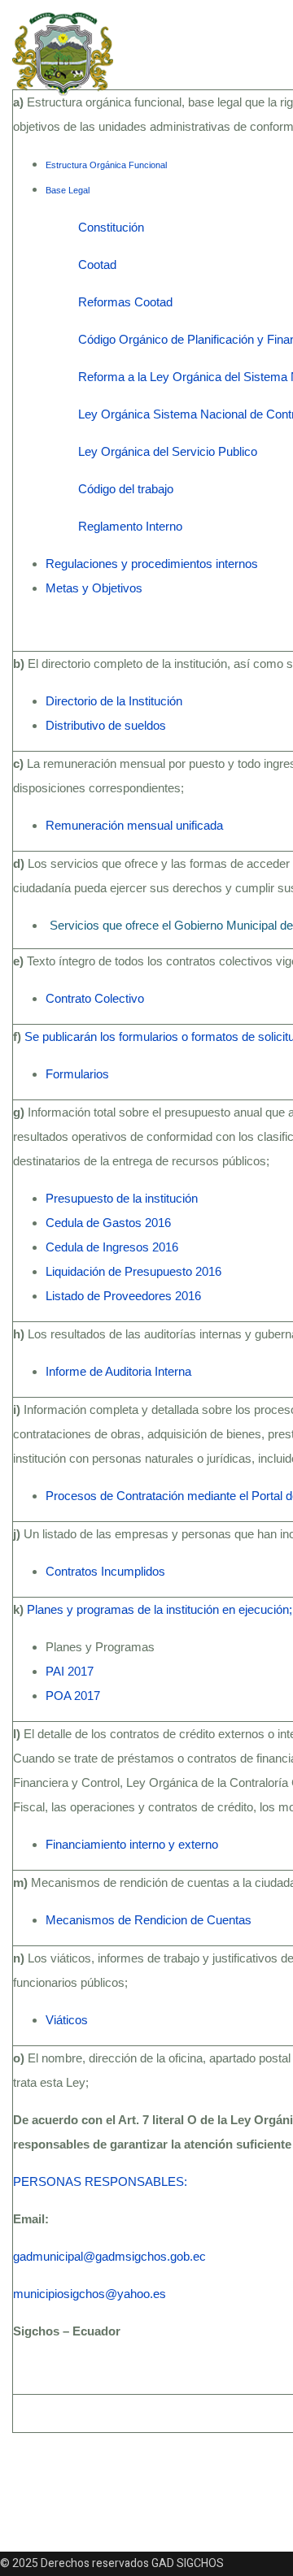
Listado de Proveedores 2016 (123, 1296)
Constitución (111, 227)
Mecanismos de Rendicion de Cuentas (149, 1920)
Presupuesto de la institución (122, 1198)
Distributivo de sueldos (106, 725)
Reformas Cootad (125, 302)
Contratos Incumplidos (105, 1571)
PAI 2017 (70, 1671)
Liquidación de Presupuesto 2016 (133, 1271)
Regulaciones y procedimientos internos (152, 564)
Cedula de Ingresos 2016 (112, 1247)
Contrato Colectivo (95, 998)
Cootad (97, 265)
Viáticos (67, 2020)
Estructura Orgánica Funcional (106, 165)
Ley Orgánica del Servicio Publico (168, 451)
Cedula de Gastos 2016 (108, 1223)
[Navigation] (200, 52)
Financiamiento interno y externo (132, 1844)
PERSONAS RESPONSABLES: (100, 2181)
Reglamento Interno (130, 526)
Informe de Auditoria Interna (118, 1371)
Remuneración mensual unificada (134, 825)
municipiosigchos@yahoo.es (90, 2294)
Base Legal (68, 190)
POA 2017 (73, 1696)
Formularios (79, 1074)
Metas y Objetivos (94, 588)
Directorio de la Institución (114, 701)
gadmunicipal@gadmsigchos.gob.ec (109, 2256)
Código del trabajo (126, 489)
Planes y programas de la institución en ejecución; (160, 1609)
